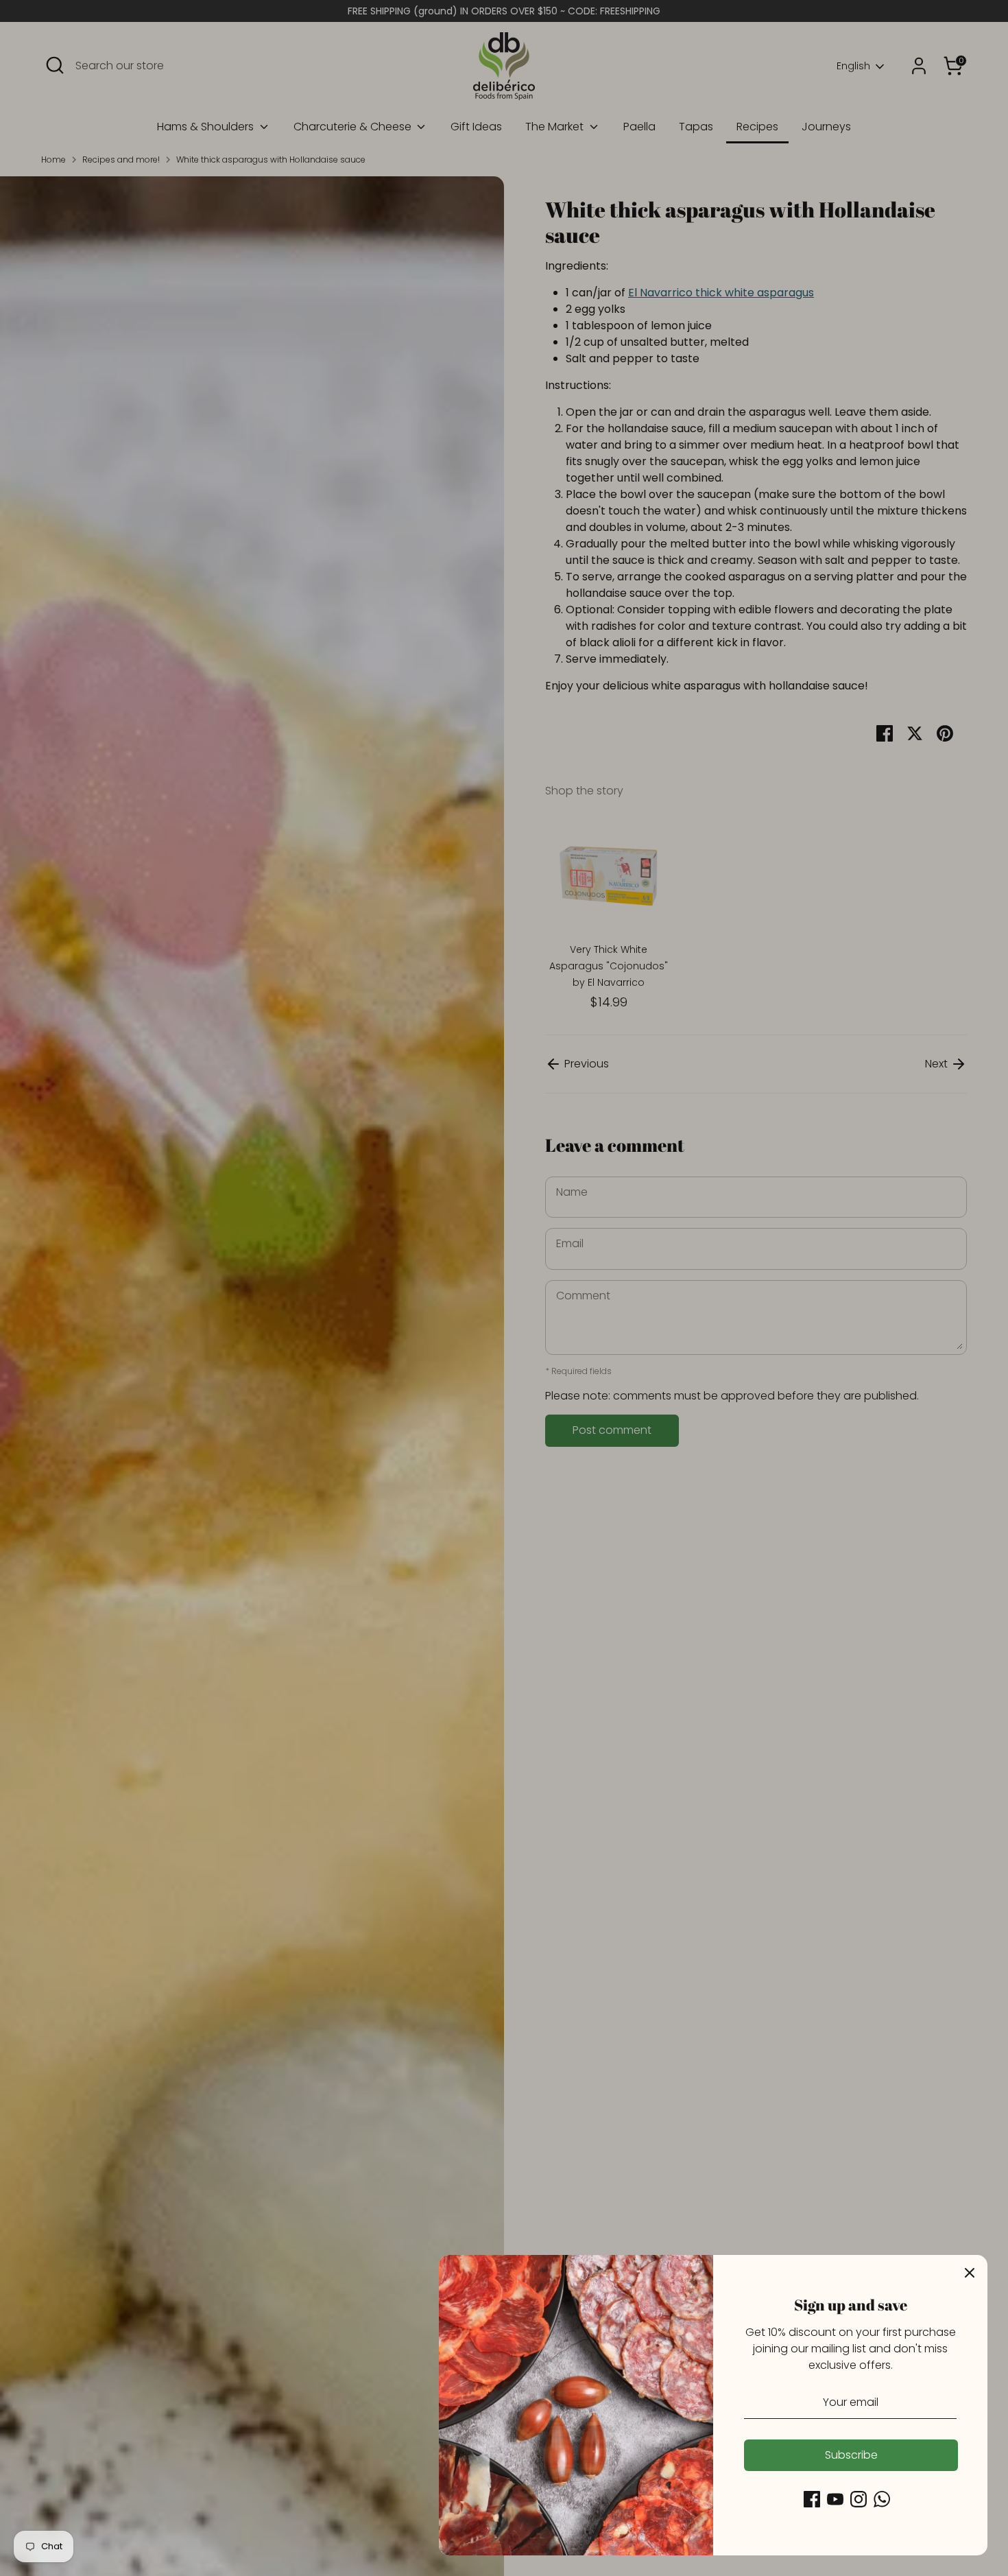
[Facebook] (812, 2499)
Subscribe (851, 2455)
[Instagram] (859, 2499)
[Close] (970, 2273)
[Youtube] (835, 2499)
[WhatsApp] (882, 2499)
